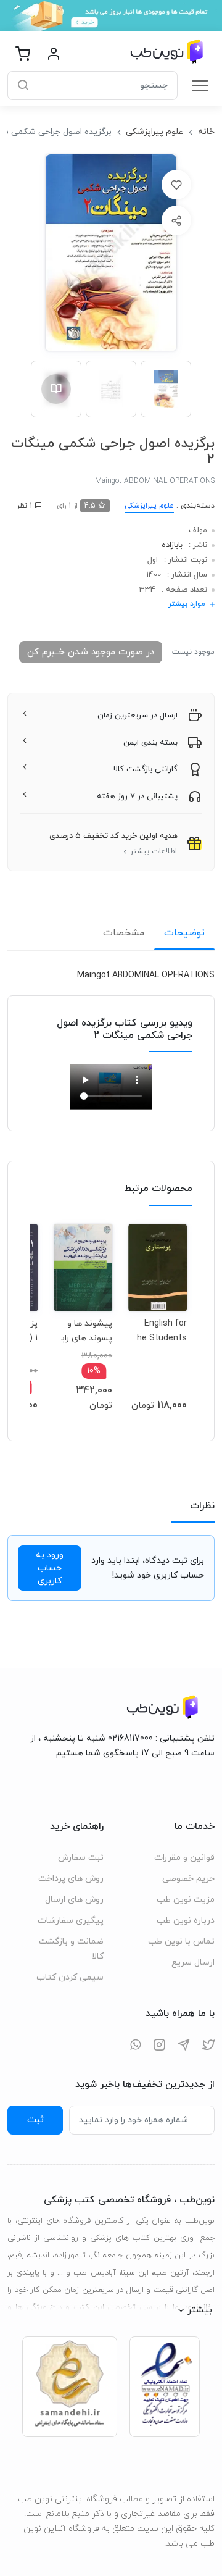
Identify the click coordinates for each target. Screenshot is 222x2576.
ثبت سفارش (81, 1858)
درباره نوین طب (186, 1921)
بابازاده (172, 545)
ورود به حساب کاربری (50, 1568)
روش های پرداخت (71, 1879)
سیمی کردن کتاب (70, 1977)
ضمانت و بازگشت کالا (71, 1949)
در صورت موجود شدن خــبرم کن (91, 652)
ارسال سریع (193, 1963)
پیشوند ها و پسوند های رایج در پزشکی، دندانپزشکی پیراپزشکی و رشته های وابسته (84, 1331)
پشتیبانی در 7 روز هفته (137, 797)
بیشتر (200, 2310)
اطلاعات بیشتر (154, 851)
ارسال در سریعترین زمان (138, 716)
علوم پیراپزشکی (154, 132)
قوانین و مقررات (184, 1858)
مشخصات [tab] (124, 933)
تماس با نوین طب (181, 1942)
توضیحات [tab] (184, 933)
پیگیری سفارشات (71, 1921)
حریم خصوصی (188, 1879)
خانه (206, 132)
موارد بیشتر (187, 604)
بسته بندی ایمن (150, 743)
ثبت (35, 2120)
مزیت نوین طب (186, 1900)
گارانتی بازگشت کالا (146, 769)
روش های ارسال (74, 1900)
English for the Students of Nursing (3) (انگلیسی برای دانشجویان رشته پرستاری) (158, 1331)
